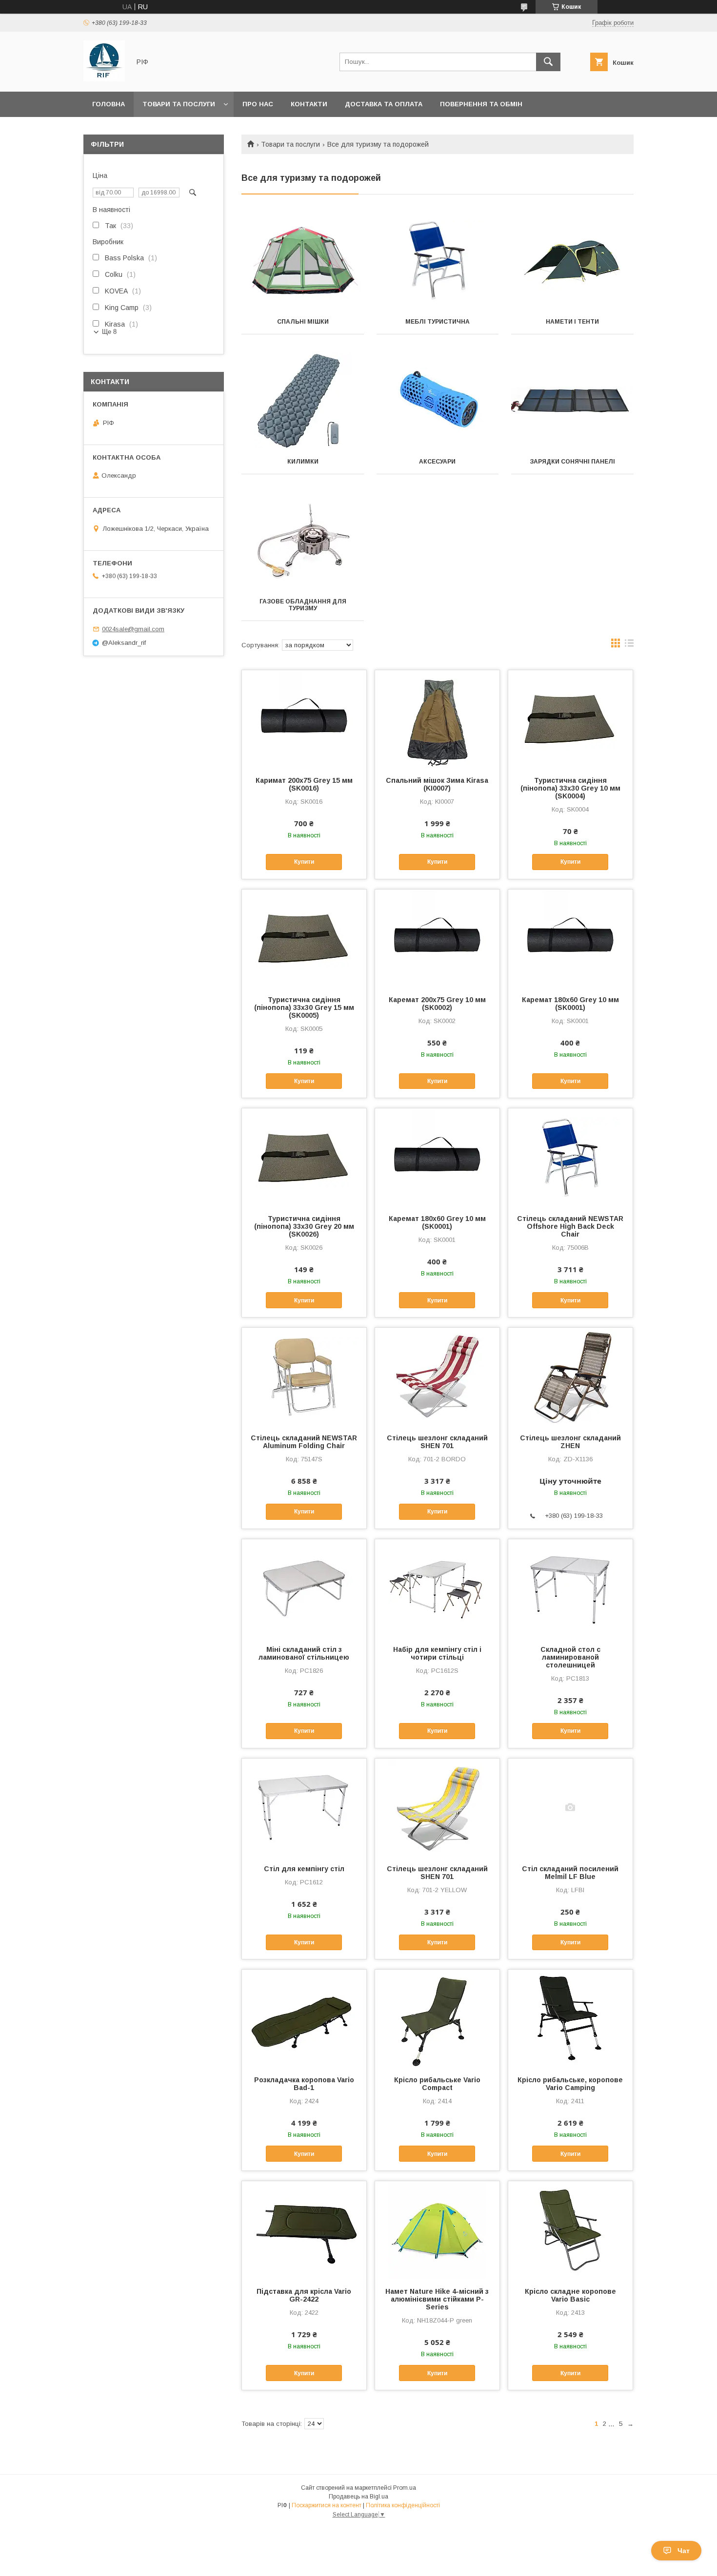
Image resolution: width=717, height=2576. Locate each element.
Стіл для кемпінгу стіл (304, 1869)
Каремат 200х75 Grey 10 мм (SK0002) (437, 1004)
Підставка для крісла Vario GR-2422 (304, 2295)
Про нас (258, 104)
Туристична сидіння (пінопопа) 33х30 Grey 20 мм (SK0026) (304, 1226)
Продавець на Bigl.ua (358, 2497)
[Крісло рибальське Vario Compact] (437, 2018)
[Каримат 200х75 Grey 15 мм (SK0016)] (304, 719)
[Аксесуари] (438, 401)
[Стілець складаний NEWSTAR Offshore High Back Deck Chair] (570, 1157)
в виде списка (629, 645)
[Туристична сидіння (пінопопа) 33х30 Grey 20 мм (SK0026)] (304, 1157)
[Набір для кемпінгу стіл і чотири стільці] (437, 1588)
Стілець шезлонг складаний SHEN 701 (437, 1442)
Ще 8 (109, 332)
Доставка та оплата (384, 104)
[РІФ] (104, 79)
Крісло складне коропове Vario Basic (570, 2295)
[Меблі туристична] (438, 261)
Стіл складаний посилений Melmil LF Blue (570, 1873)
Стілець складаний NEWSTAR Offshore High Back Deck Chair (570, 1226)
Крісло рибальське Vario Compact (437, 2084)
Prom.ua (405, 2488)
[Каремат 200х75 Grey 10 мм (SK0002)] (437, 938)
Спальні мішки (303, 322)
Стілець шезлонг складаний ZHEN (570, 1442)
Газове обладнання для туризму (303, 605)
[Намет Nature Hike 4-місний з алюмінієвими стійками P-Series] (437, 2230)
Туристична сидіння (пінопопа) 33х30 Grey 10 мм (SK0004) (570, 788)
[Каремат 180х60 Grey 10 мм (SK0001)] (570, 938)
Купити (304, 862)
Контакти (309, 104)
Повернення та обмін (481, 104)
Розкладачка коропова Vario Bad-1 (304, 2084)
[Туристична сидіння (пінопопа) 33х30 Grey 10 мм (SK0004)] (570, 719)
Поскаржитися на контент (327, 2505)
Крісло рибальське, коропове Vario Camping (570, 2084)
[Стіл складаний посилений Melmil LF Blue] (570, 1807)
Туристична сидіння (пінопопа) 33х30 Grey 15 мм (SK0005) (304, 1007)
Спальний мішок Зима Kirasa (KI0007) (437, 784)
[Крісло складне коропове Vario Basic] (570, 2230)
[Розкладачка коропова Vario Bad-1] (304, 2018)
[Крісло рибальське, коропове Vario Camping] (570, 2018)
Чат (684, 2551)
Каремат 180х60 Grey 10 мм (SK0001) (570, 1004)
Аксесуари (437, 462)
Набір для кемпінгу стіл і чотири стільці (437, 1653)
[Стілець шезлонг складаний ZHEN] (570, 1376)
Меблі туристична (438, 322)
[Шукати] (548, 62)
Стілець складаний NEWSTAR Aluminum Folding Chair (304, 1442)
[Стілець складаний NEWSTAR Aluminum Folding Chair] (304, 1376)
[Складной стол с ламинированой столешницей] (570, 1588)
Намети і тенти (572, 322)
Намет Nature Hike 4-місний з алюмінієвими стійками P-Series (437, 2299)
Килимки (303, 462)
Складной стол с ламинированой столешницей (570, 1657)
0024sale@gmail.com (133, 629)
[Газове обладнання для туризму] (303, 541)
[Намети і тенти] (572, 261)
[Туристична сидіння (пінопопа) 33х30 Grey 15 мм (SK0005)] (304, 938)
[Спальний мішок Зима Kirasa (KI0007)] (437, 719)
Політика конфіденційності (403, 2505)
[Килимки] (303, 401)
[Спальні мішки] (303, 261)
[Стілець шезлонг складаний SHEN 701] (437, 1376)
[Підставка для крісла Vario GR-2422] (304, 2230)
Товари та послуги (179, 104)
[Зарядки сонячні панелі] (572, 401)
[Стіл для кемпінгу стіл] (304, 1807)
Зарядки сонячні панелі (572, 462)
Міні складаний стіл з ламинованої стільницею (304, 1653)
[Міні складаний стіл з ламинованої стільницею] (304, 1588)
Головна (109, 104)
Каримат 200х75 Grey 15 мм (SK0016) (304, 784)
